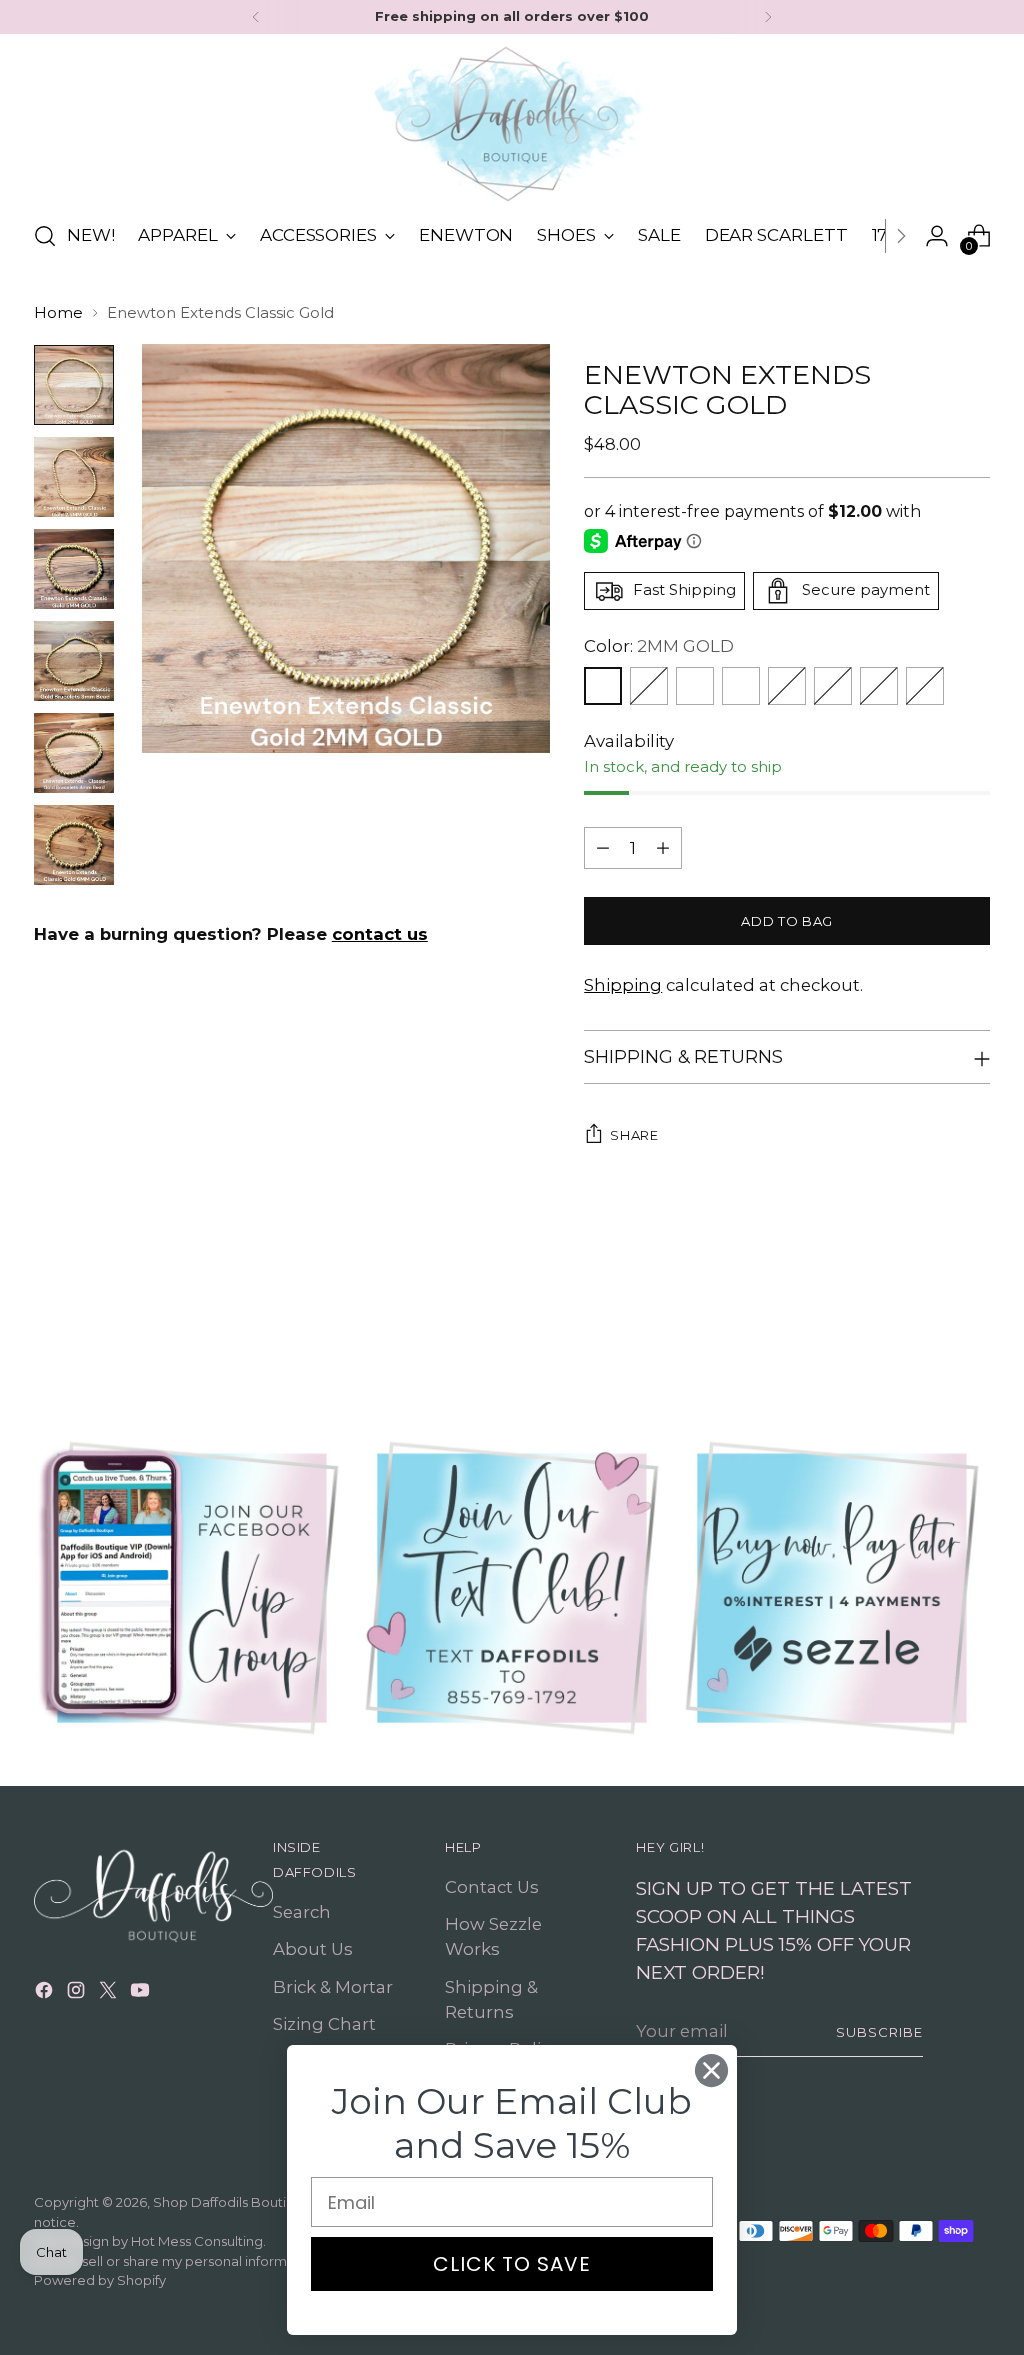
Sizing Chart (324, 2024)
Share (634, 1135)
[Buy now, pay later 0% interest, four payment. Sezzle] (832, 1588)
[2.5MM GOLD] (649, 686)
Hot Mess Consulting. (198, 2241)
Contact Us (492, 1887)
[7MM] (879, 686)
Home (58, 313)
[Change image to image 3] (74, 569)
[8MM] (925, 686)
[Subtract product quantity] (603, 848)
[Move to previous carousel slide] (927, 1322)
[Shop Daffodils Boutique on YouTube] (142, 1993)
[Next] (768, 17)
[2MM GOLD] (603, 686)
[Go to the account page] (937, 236)
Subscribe (879, 2032)
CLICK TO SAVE (512, 2264)
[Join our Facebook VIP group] (192, 1588)
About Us (313, 1949)
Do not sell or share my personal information (177, 2261)
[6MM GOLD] (833, 686)
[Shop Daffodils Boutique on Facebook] (46, 1993)
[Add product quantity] (663, 848)
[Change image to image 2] (74, 477)
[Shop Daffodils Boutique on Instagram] (78, 1993)
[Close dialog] (711, 2070)
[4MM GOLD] (741, 686)
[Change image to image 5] (74, 753)
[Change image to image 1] (74, 385)
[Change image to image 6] (74, 845)
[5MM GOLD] (787, 686)
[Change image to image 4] (74, 661)
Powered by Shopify (100, 2280)
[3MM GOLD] (695, 686)
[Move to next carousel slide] (973, 1321)
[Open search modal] (45, 236)
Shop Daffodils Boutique (232, 2202)
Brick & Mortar (333, 1987)
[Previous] (256, 17)
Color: (659, 646)
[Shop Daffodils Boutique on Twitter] (110, 1993)
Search (302, 1912)
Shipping (623, 985)
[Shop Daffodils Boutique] (512, 124)
